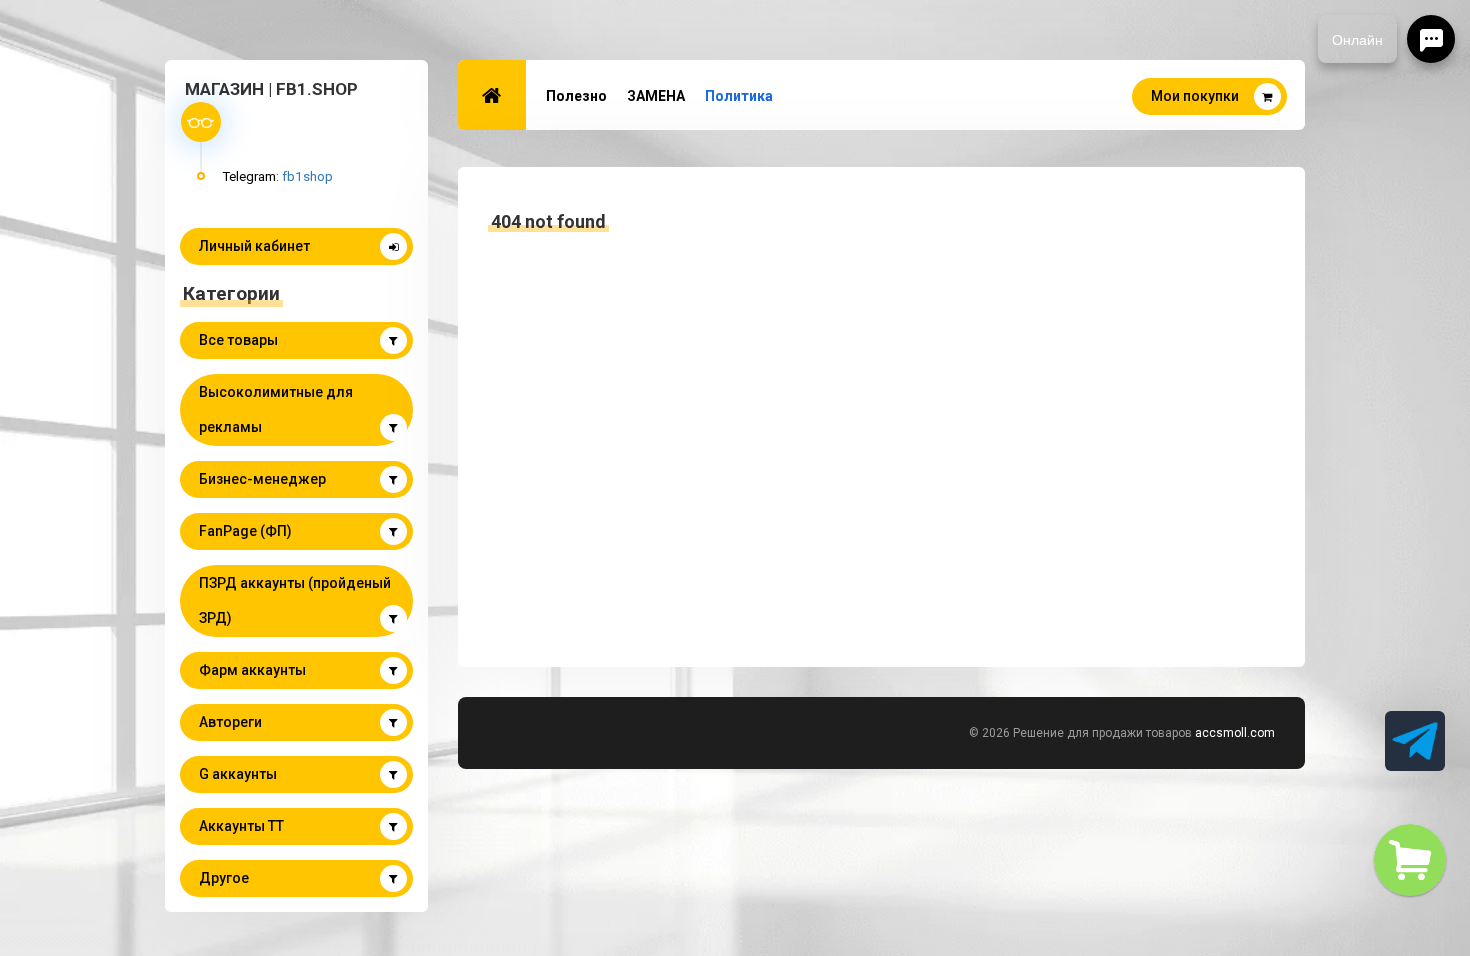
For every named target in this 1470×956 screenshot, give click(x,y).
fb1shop (307, 176)
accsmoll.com (1235, 733)
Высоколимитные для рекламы (276, 409)
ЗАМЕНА (656, 96)
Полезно (576, 96)
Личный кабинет (254, 246)
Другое (224, 878)
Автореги (230, 722)
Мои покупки (1195, 96)
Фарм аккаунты (252, 670)
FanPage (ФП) (245, 531)
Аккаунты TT (241, 826)
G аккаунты (238, 774)
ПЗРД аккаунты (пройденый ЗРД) (295, 600)
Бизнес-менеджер (262, 479)
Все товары (238, 340)
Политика (739, 96)
